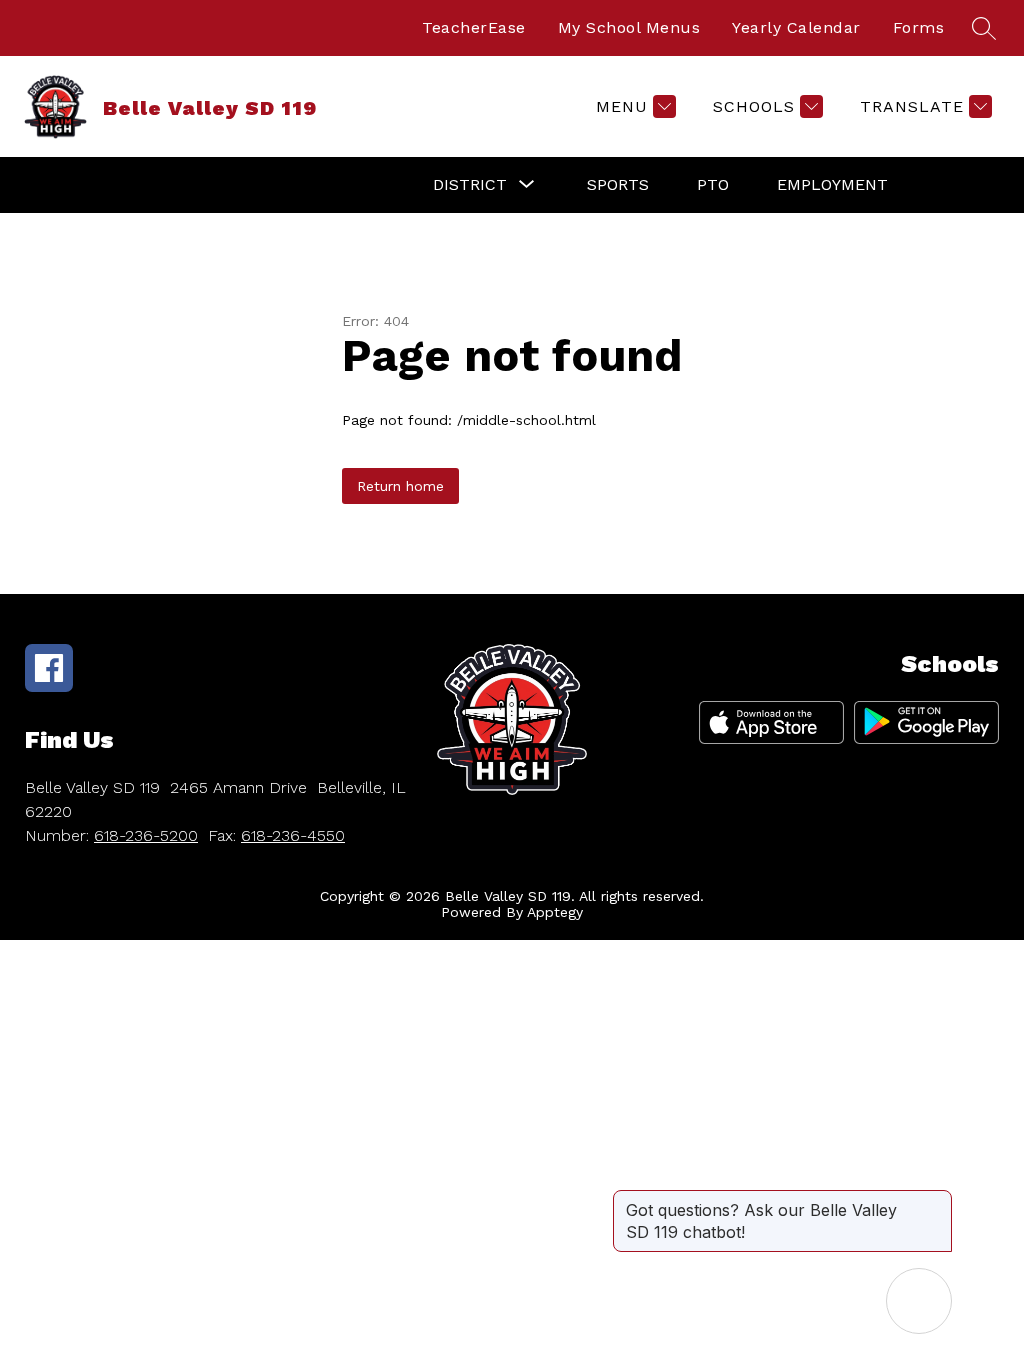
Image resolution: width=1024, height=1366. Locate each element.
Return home (400, 486)
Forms (919, 27)
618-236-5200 (146, 835)
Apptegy (555, 912)
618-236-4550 (293, 835)
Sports (618, 184)
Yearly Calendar (796, 27)
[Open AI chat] (919, 1301)
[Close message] (936, 1200)
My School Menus (629, 27)
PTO (713, 184)
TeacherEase (474, 27)
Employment (832, 184)
